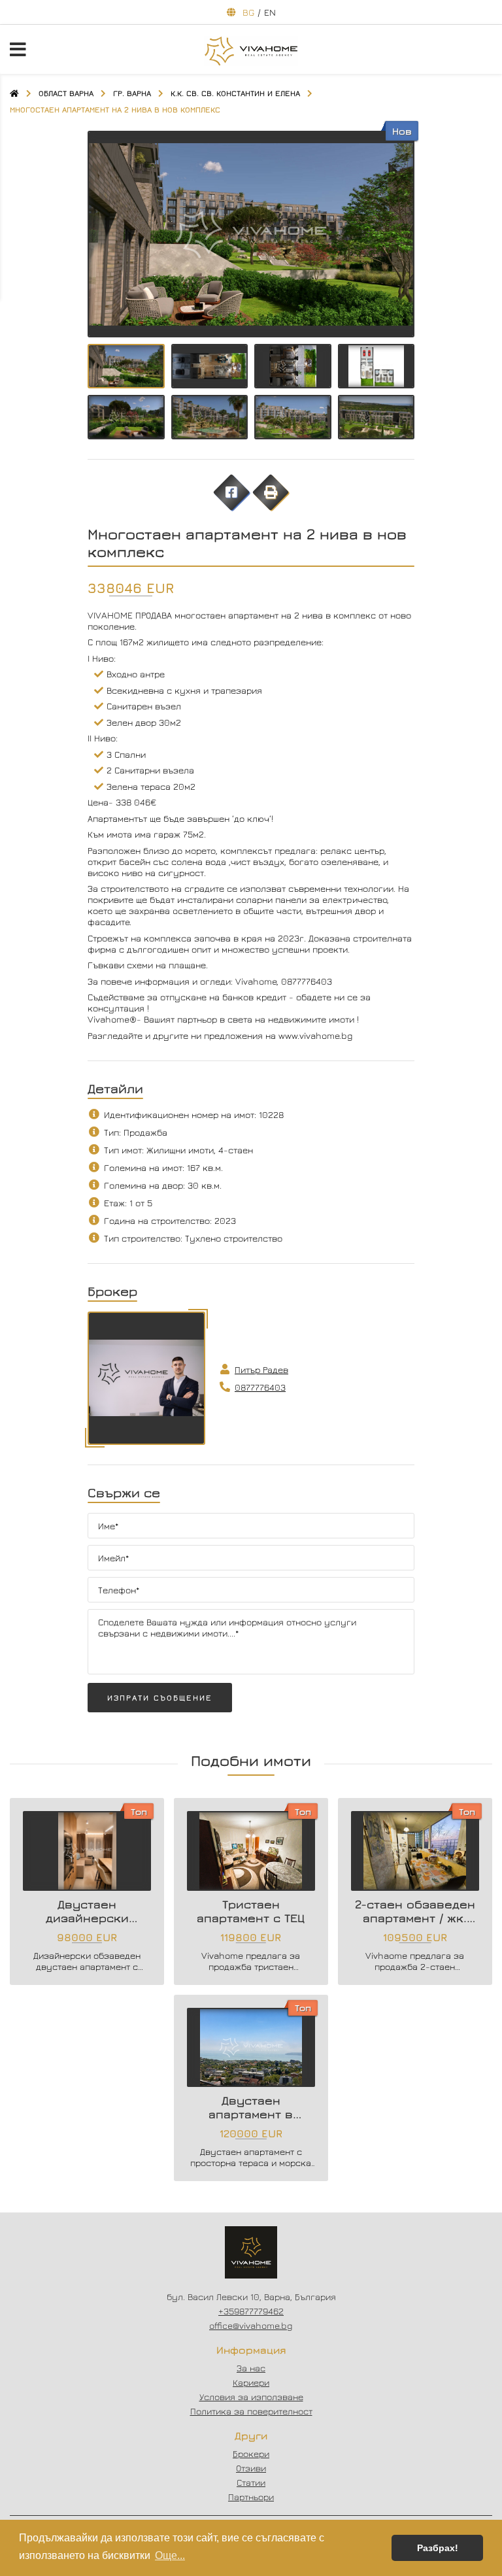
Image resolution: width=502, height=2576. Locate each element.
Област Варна (66, 93)
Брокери (251, 2453)
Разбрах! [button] (438, 2548)
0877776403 (260, 1387)
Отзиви (251, 2468)
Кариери (251, 2382)
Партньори (251, 2497)
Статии (251, 2482)
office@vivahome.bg (251, 2325)
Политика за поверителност (251, 2411)
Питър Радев (261, 1369)
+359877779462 (251, 2311)
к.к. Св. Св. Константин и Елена (235, 93)
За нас (251, 2368)
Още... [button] (170, 2555)
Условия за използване (251, 2397)
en (270, 12)
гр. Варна (132, 93)
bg (248, 12)
